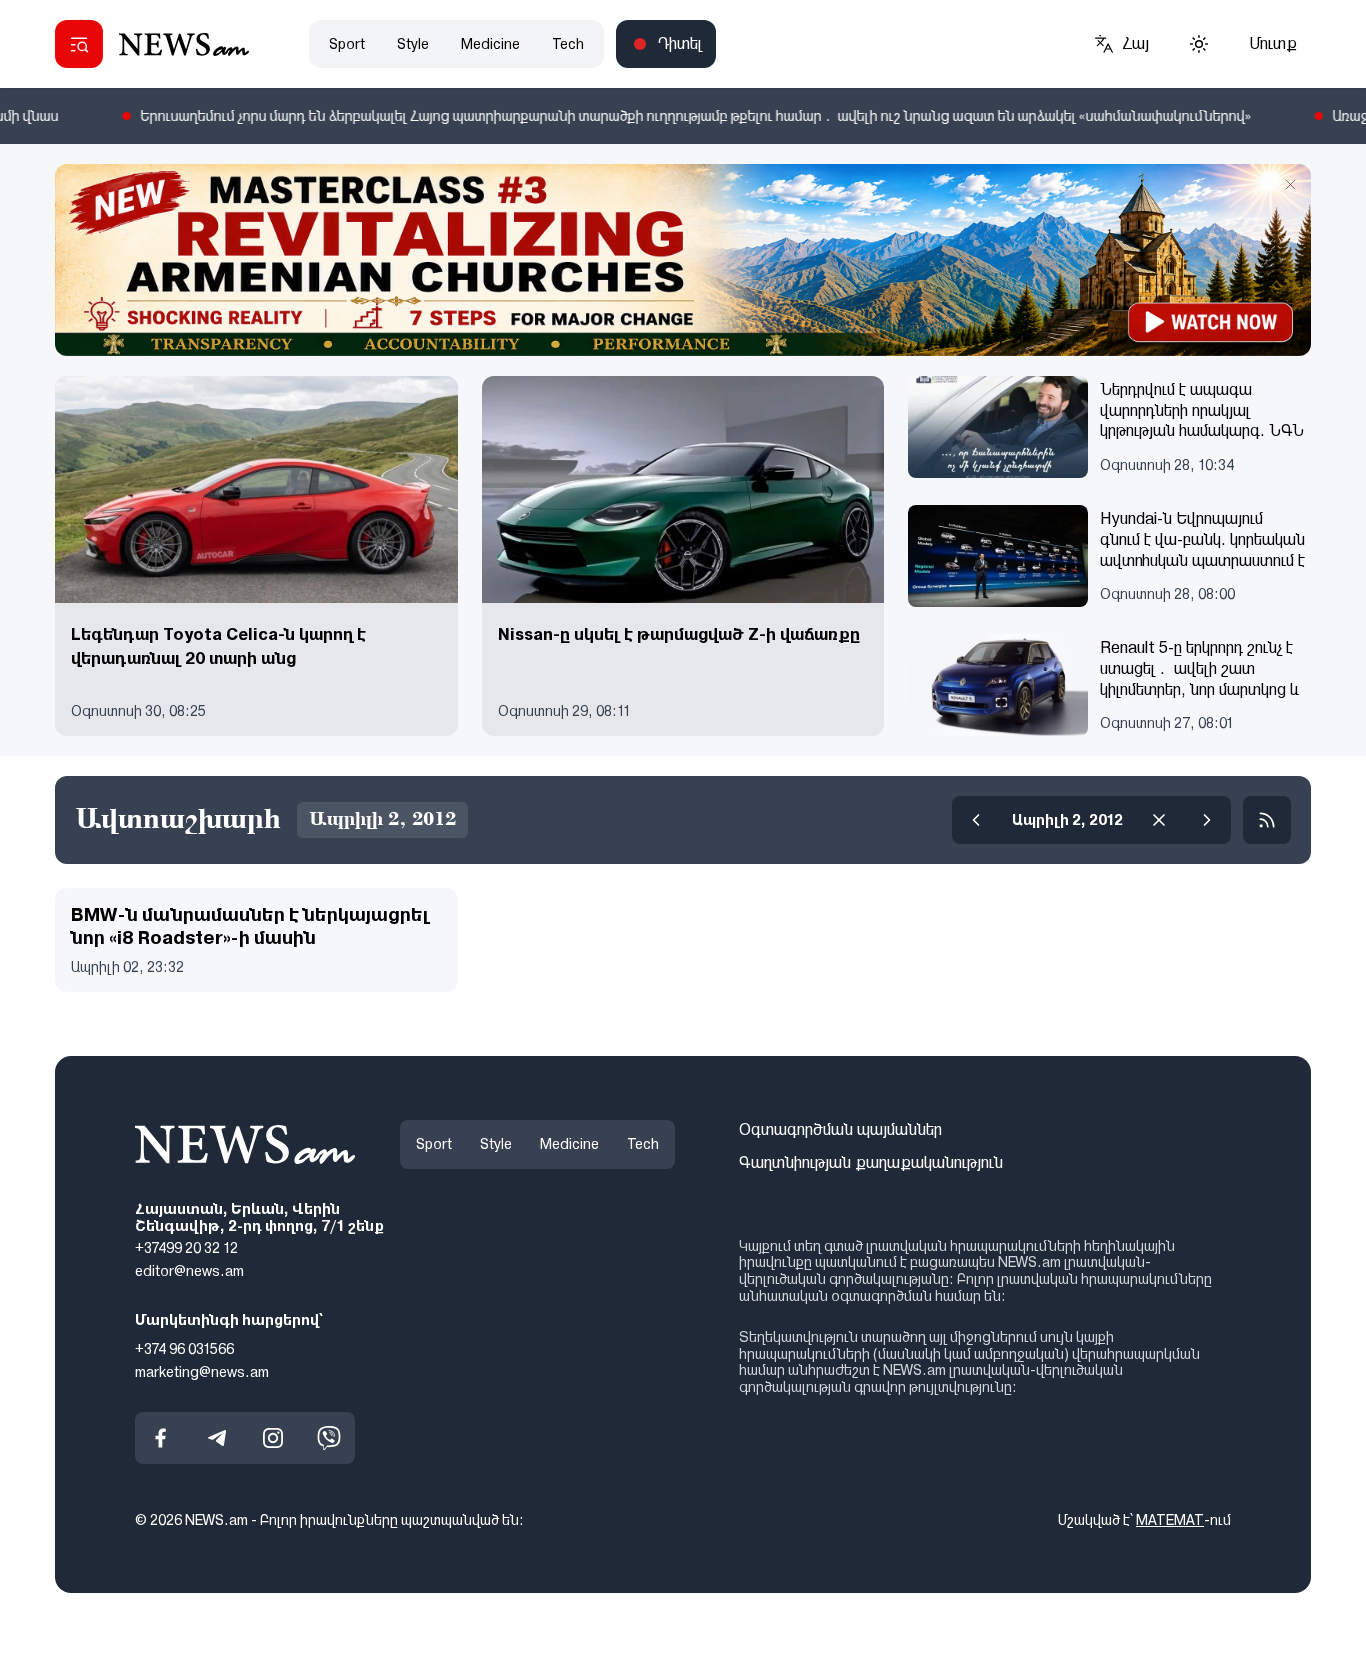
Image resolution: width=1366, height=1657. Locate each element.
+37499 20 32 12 (186, 1248)
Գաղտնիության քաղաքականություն (871, 1162)
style (413, 44)
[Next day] (1207, 820)
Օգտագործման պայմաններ (840, 1129)
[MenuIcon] (79, 44)
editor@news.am (189, 1271)
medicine (490, 44)
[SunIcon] (1199, 44)
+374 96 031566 (184, 1349)
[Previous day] (976, 820)
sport (347, 44)
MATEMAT (1170, 1520)
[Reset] (1159, 820)
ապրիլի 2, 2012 (1067, 820)
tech (568, 44)
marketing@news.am (202, 1371)
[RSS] (1267, 820)
